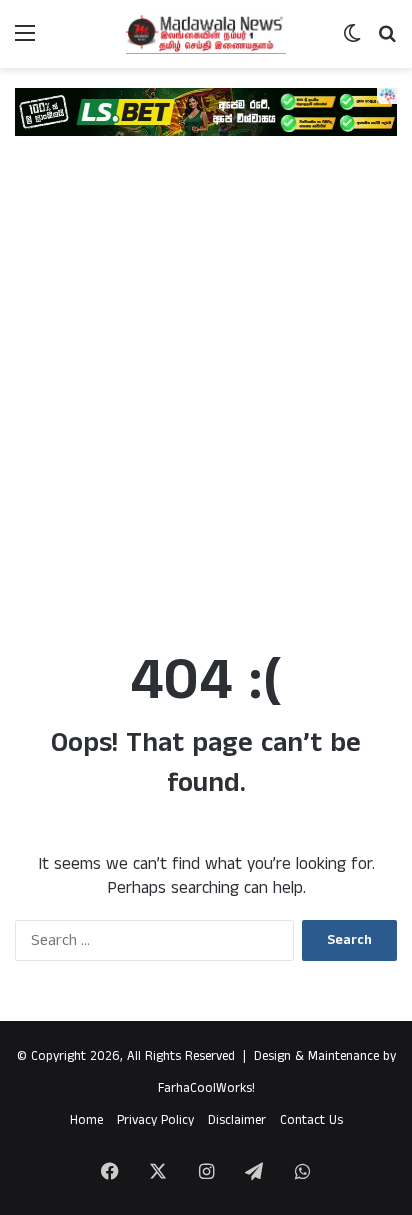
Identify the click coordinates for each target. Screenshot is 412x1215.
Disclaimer (237, 1120)
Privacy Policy (155, 1120)
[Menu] (25, 41)
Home (86, 1120)
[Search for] (387, 41)
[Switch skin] (352, 41)
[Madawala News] (206, 34)
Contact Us (311, 1120)
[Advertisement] (206, 404)
